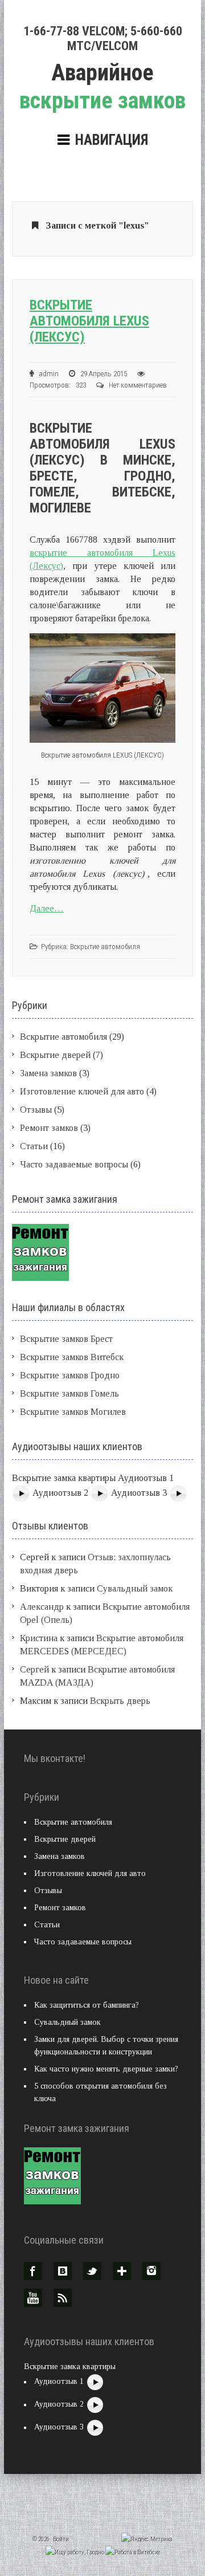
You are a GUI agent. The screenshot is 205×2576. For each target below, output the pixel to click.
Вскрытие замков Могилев (73, 1412)
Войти (61, 2539)
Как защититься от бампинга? (87, 2005)
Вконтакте (63, 2271)
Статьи (34, 1146)
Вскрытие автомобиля (105, 947)
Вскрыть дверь (120, 1701)
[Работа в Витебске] (133, 2552)
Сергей (34, 1669)
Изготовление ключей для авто (82, 1091)
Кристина (39, 1638)
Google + (122, 2271)
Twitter (92, 2271)
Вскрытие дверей (55, 1055)
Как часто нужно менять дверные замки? (106, 2069)
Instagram (151, 2271)
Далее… (47, 908)
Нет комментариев (138, 385)
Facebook (33, 2271)
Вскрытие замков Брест (66, 1339)
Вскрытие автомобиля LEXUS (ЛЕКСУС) (89, 321)
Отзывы (36, 1110)
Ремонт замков (49, 1128)
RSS (63, 2298)
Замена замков (48, 1073)
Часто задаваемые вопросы (74, 1164)
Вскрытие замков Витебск (72, 1357)
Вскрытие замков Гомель (69, 1393)
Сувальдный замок (135, 1588)
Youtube (33, 2298)
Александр (42, 1607)
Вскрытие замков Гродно (70, 1375)
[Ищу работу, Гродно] (75, 2552)
